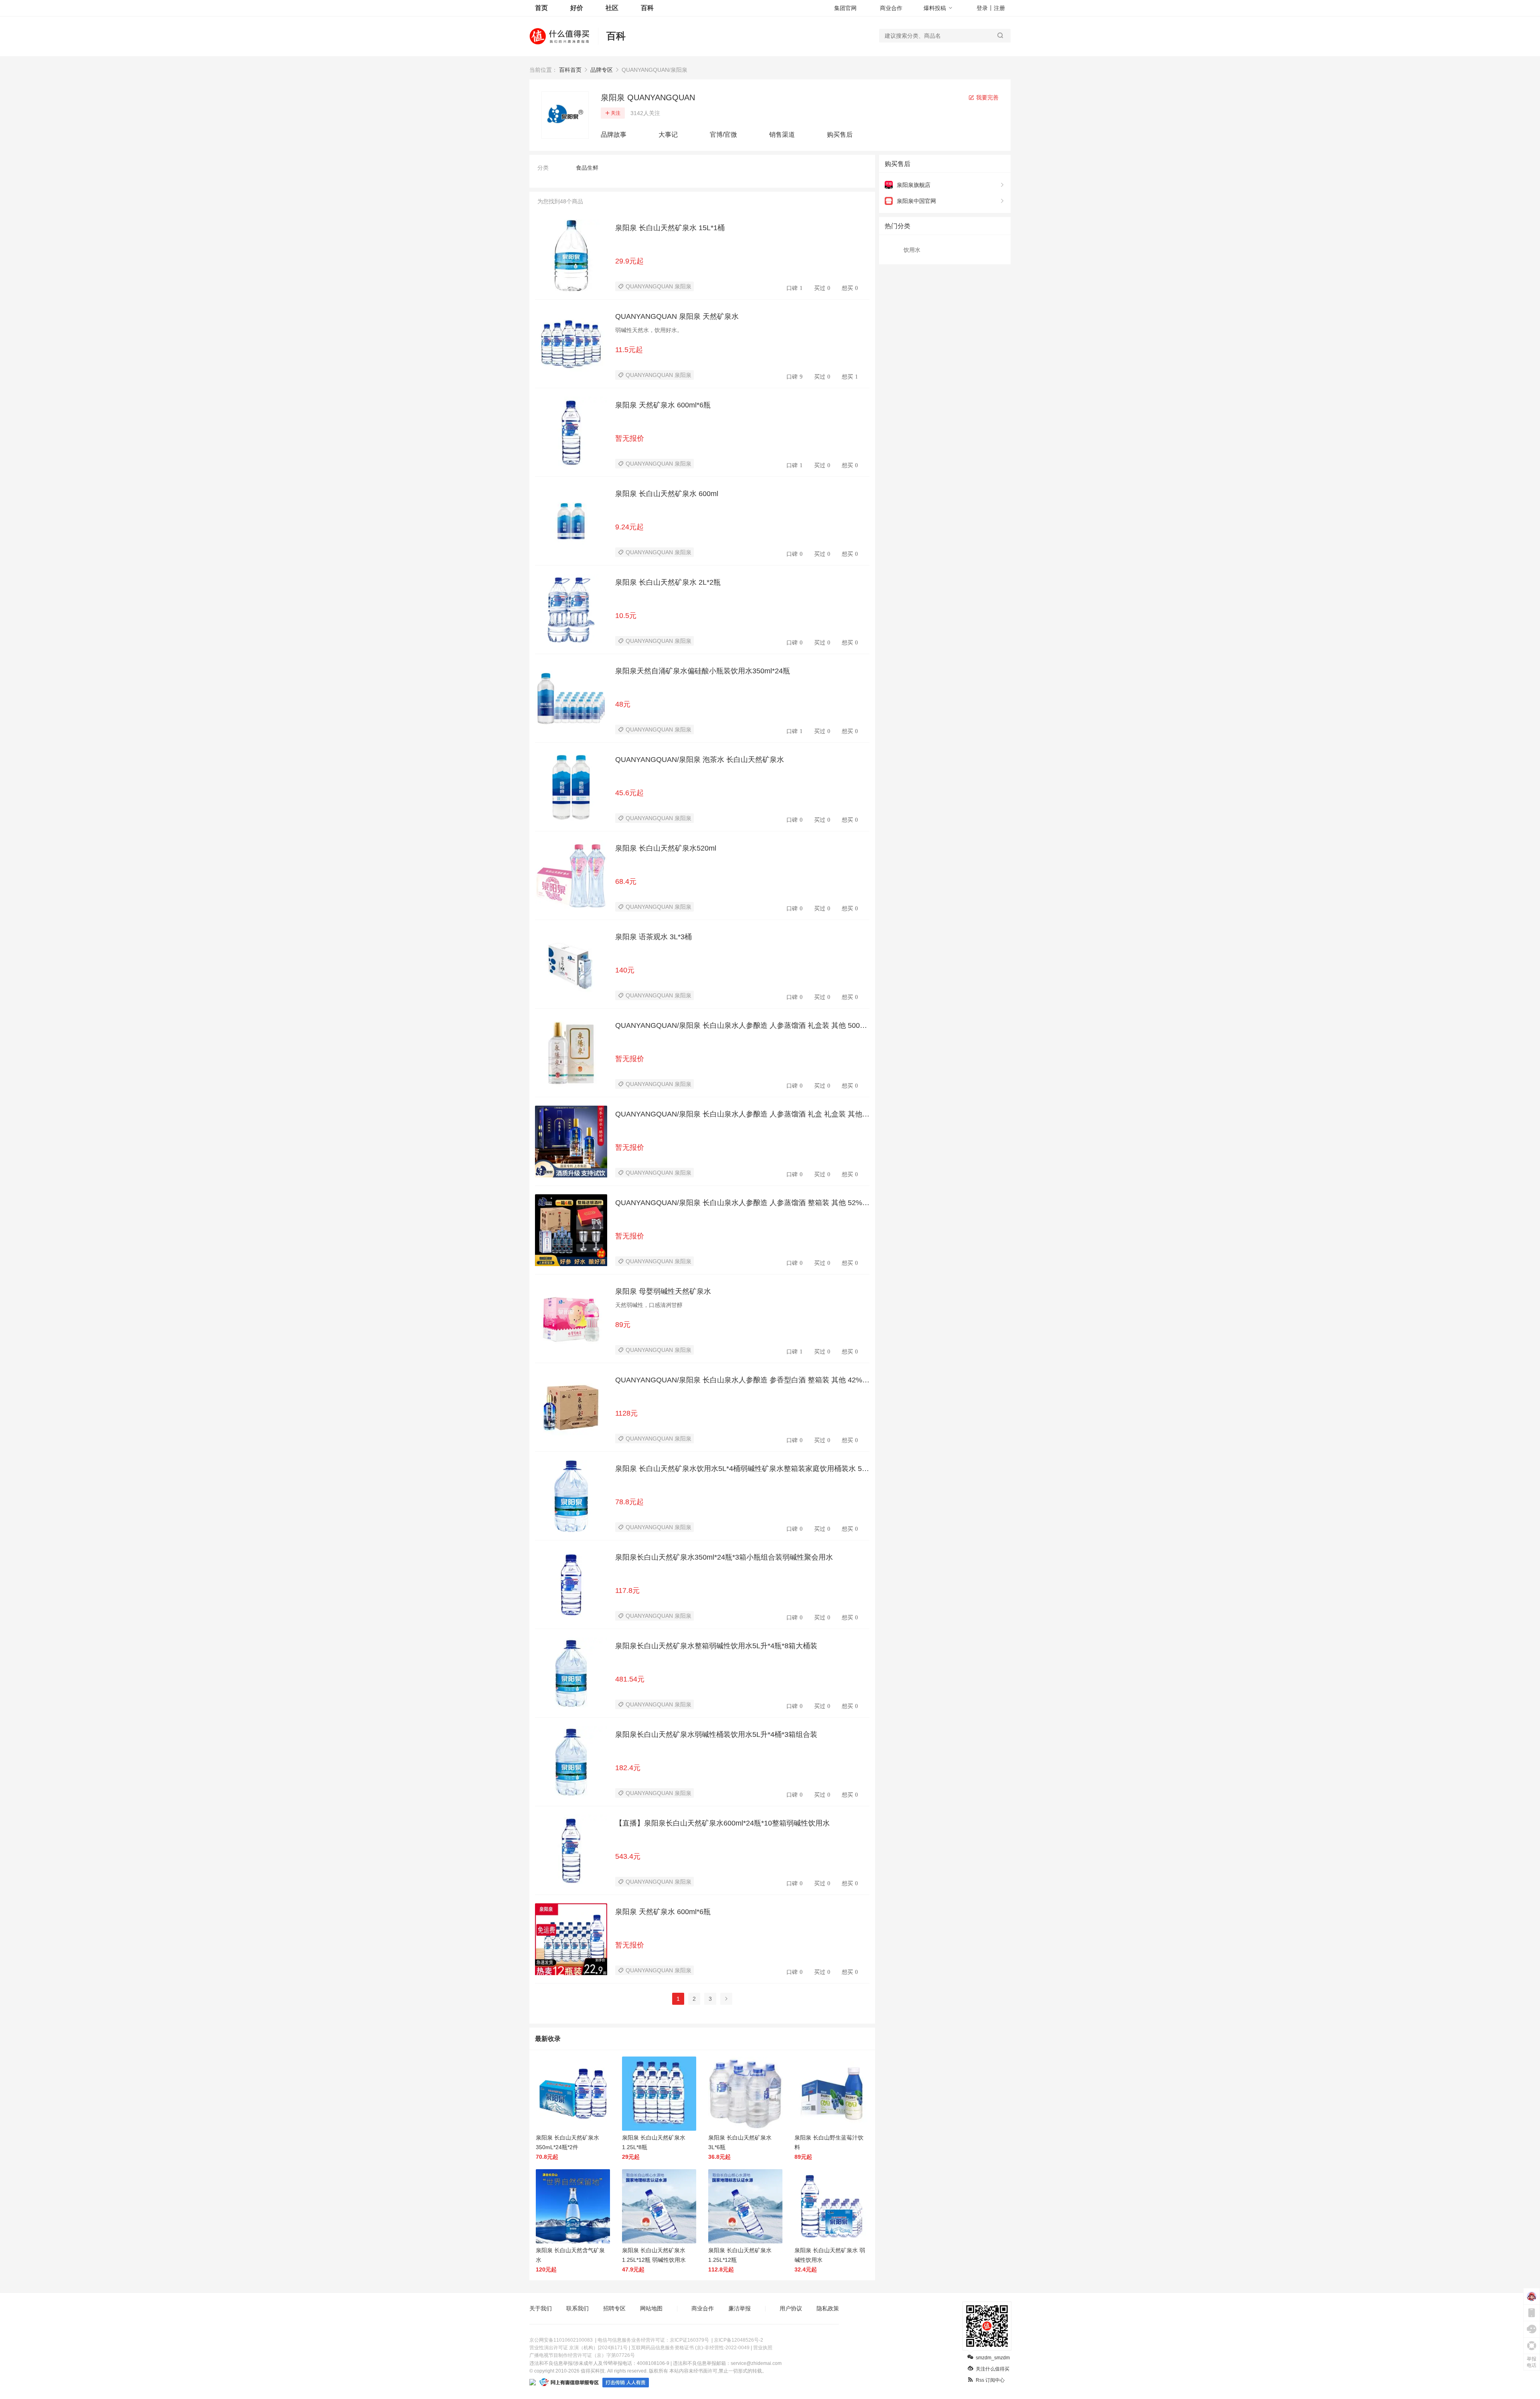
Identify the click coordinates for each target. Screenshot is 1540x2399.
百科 (647, 8)
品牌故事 (614, 135)
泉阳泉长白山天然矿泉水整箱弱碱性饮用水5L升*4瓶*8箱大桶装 (716, 1646)
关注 (616, 113)
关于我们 (541, 2308)
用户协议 (791, 2308)
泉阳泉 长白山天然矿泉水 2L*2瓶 (668, 582)
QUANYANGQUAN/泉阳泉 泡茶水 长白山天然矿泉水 (700, 760)
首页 (541, 8)
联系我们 (577, 2308)
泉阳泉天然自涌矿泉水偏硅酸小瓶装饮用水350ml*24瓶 (703, 671)
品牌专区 (602, 70)
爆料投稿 (935, 8)
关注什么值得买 (993, 2369)
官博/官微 (723, 135)
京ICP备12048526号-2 (739, 2340)
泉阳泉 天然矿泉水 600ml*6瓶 (663, 405)
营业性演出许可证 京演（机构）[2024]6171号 (579, 2348)
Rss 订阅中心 (990, 2380)
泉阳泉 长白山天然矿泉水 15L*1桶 (670, 228)
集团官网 (845, 8)
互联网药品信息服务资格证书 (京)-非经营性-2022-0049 (690, 2348)
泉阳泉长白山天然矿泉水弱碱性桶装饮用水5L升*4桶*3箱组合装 (716, 1734)
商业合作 (891, 8)
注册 (999, 8)
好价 (577, 8)
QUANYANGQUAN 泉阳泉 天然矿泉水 (677, 316)
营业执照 (763, 2348)
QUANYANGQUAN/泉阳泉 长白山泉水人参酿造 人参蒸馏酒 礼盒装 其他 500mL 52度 (742, 1026)
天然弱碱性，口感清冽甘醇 (649, 1305)
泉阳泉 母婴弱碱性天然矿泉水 (663, 1291)
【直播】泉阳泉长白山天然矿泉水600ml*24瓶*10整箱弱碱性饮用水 (722, 1823)
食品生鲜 (587, 168)
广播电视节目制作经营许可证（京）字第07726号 (582, 2355)
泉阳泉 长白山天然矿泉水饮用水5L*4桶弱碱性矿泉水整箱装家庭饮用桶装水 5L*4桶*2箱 (742, 1469)
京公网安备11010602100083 (561, 2340)
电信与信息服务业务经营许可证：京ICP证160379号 (653, 2340)
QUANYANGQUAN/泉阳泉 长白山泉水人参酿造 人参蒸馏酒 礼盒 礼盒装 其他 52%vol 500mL (742, 1114)
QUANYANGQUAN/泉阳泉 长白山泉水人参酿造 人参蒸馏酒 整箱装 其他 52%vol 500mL (741, 1203)
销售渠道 (782, 135)
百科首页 (570, 70)
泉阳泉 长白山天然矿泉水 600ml (667, 494)
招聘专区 (614, 2308)
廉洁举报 (740, 2308)
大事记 (668, 135)
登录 (982, 8)
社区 (612, 8)
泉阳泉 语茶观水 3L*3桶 (653, 937)
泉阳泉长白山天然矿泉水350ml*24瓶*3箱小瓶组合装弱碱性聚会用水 (724, 1557)
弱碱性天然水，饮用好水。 (649, 330)
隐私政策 (828, 2308)
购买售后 (840, 135)
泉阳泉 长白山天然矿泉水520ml (666, 848)
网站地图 (651, 2308)
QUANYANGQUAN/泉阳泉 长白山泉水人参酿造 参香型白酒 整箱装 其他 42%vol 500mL (741, 1380)
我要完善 (987, 97)
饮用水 (912, 250)
